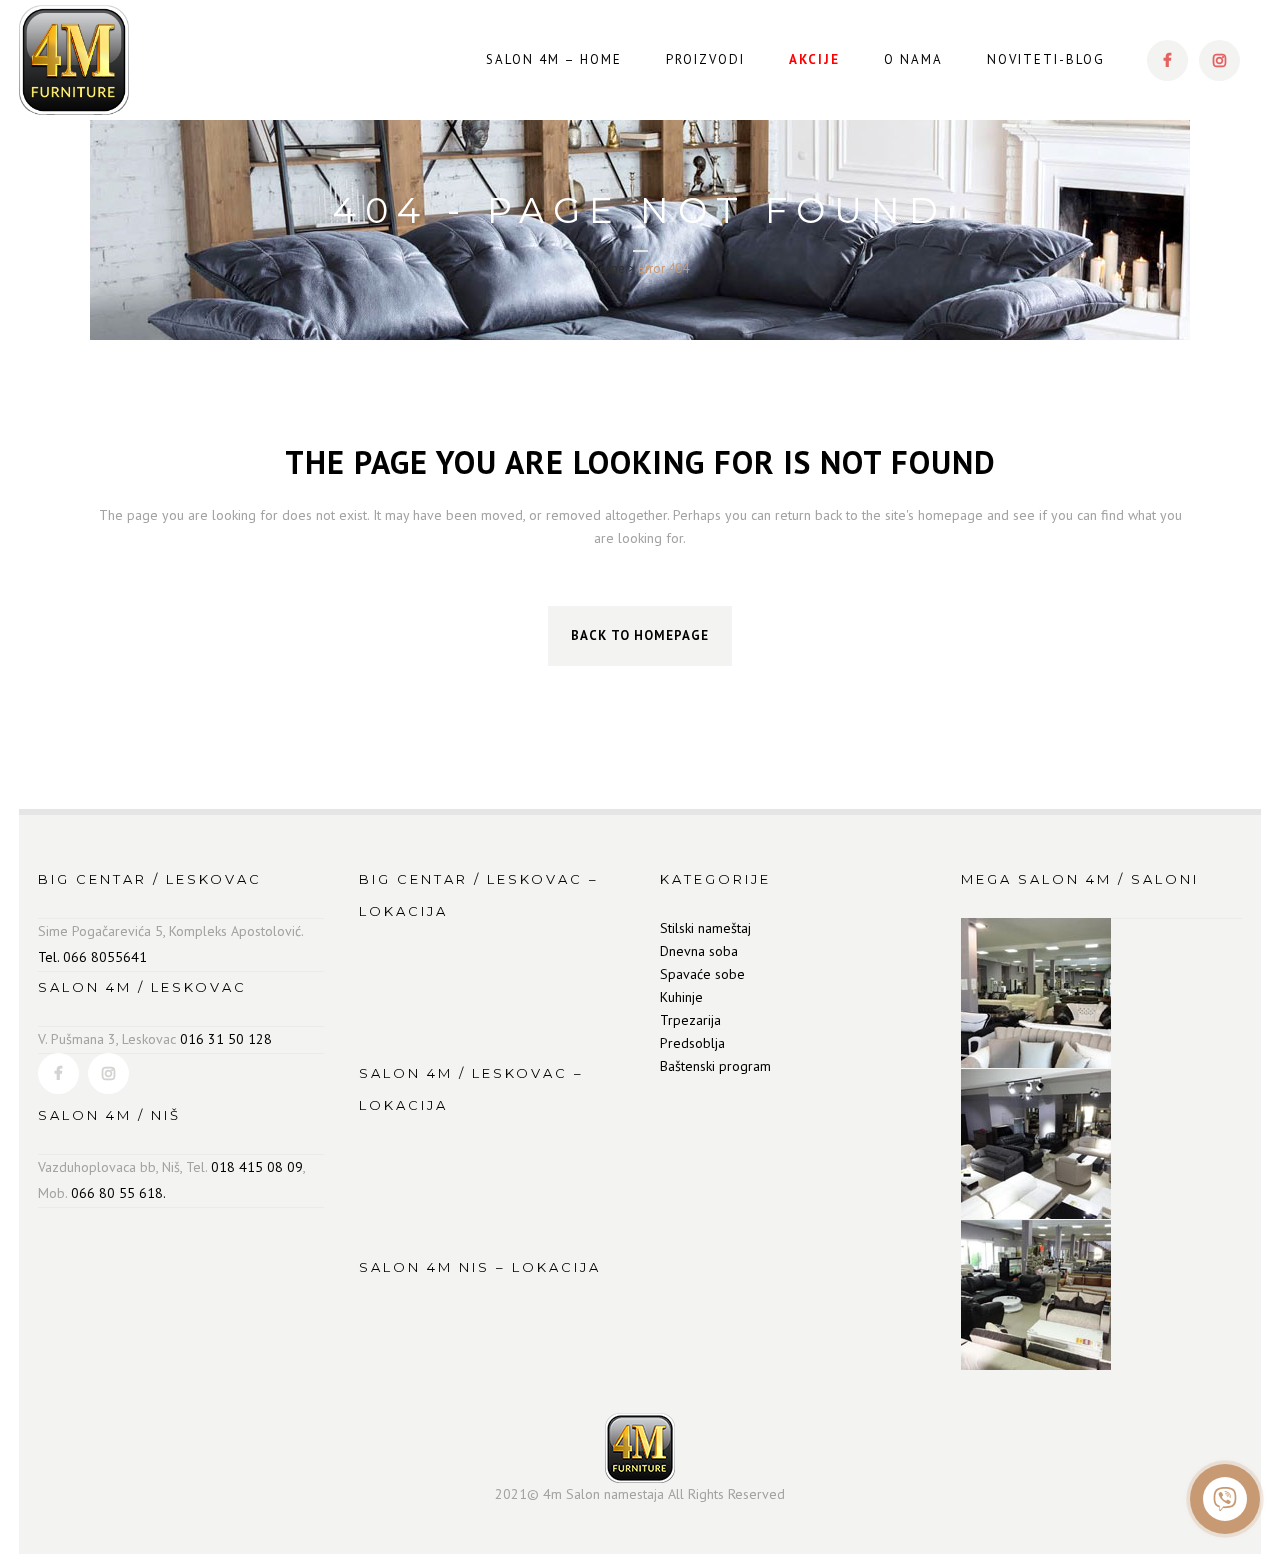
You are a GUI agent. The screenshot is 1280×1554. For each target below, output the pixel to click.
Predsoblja (692, 1043)
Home (608, 268)
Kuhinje (681, 997)
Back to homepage (640, 635)
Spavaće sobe (702, 974)
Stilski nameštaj (705, 928)
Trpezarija (690, 1020)
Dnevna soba (699, 951)
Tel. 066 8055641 (92, 957)
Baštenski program (715, 1066)
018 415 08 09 (257, 1167)
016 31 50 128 (226, 1039)
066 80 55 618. (118, 1193)
